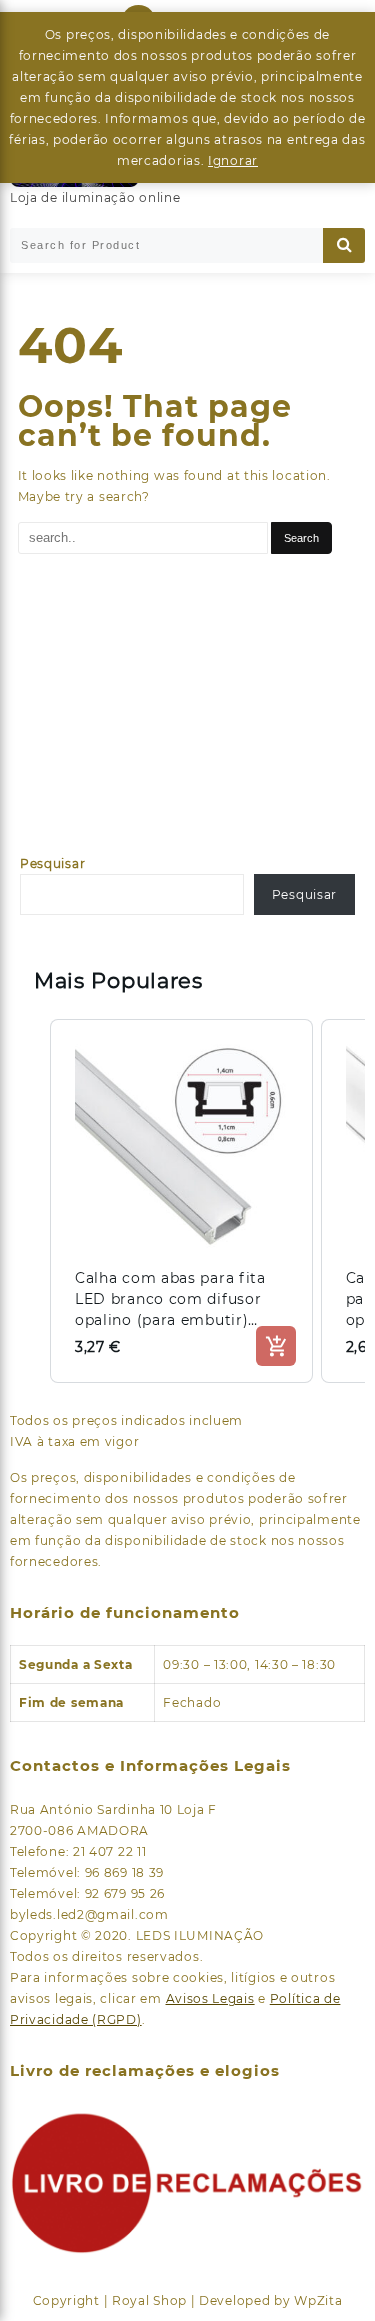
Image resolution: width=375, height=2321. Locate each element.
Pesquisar (52, 863)
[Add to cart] (276, 1346)
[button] (30, 1201)
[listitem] (181, 1201)
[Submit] (344, 245)
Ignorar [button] (233, 160)
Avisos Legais (210, 1998)
